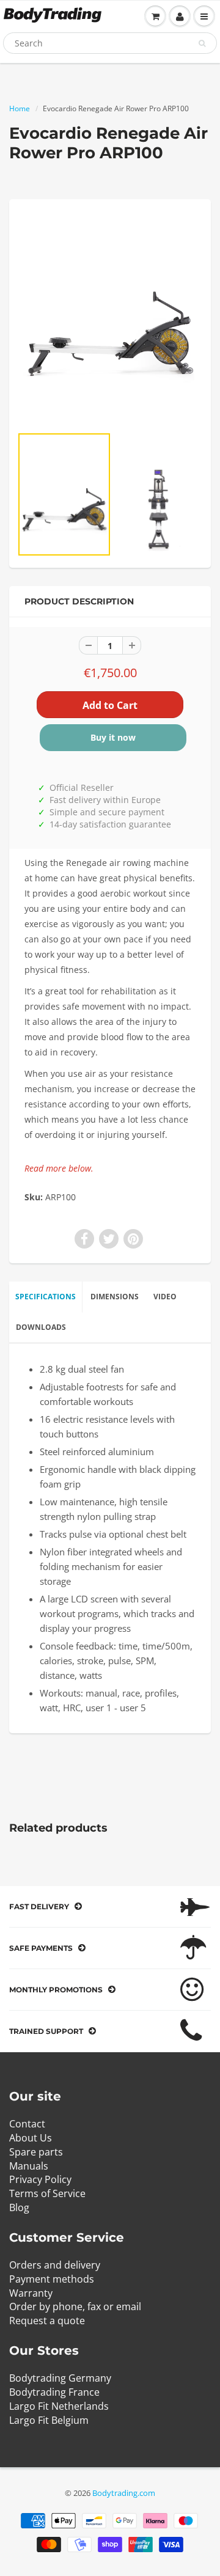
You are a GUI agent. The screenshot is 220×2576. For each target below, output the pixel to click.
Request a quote (47, 2321)
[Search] (202, 43)
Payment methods (52, 2279)
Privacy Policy (40, 2179)
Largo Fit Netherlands (59, 2406)
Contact (27, 2124)
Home (20, 108)
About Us (31, 2138)
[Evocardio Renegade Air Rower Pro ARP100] (110, 318)
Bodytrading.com (124, 2493)
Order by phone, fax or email (75, 2306)
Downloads (41, 1327)
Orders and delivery (55, 2265)
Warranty (31, 2293)
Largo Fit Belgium (49, 2420)
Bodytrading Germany (60, 2378)
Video (165, 1297)
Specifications (46, 1297)
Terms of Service (47, 2193)
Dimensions (115, 1297)
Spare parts (36, 2152)
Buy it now (113, 737)
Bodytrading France (54, 2392)
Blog (19, 2207)
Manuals (29, 2166)
